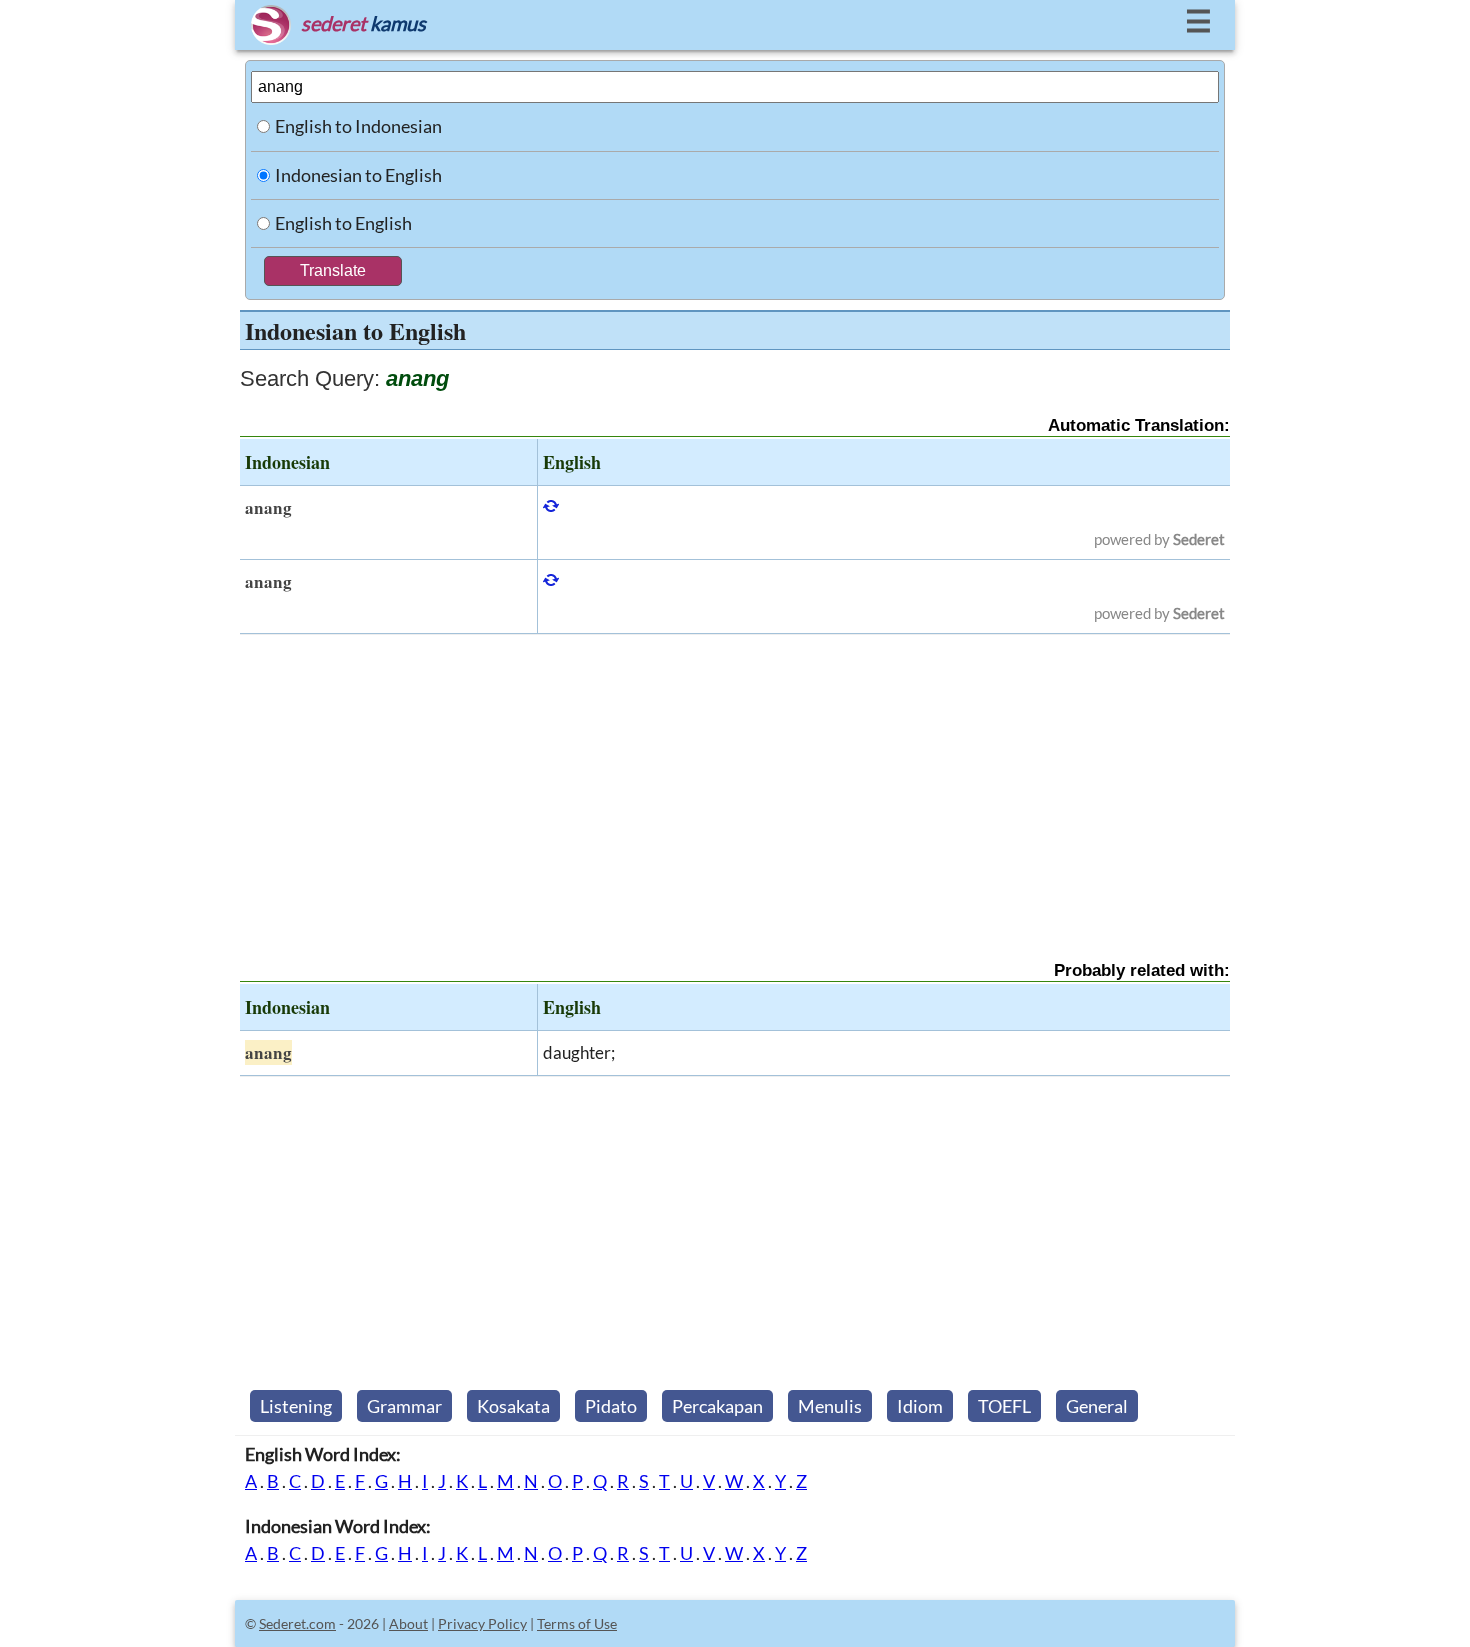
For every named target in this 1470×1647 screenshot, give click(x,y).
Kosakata (513, 1406)
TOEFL (1004, 1406)
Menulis (830, 1406)
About (408, 1623)
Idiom (920, 1406)
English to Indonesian (358, 126)
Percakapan (717, 1406)
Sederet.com (297, 1623)
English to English (343, 223)
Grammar (404, 1406)
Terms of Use (577, 1623)
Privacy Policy (482, 1623)
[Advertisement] (735, 780)
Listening (296, 1406)
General (1097, 1406)
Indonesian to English (358, 175)
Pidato (611, 1406)
